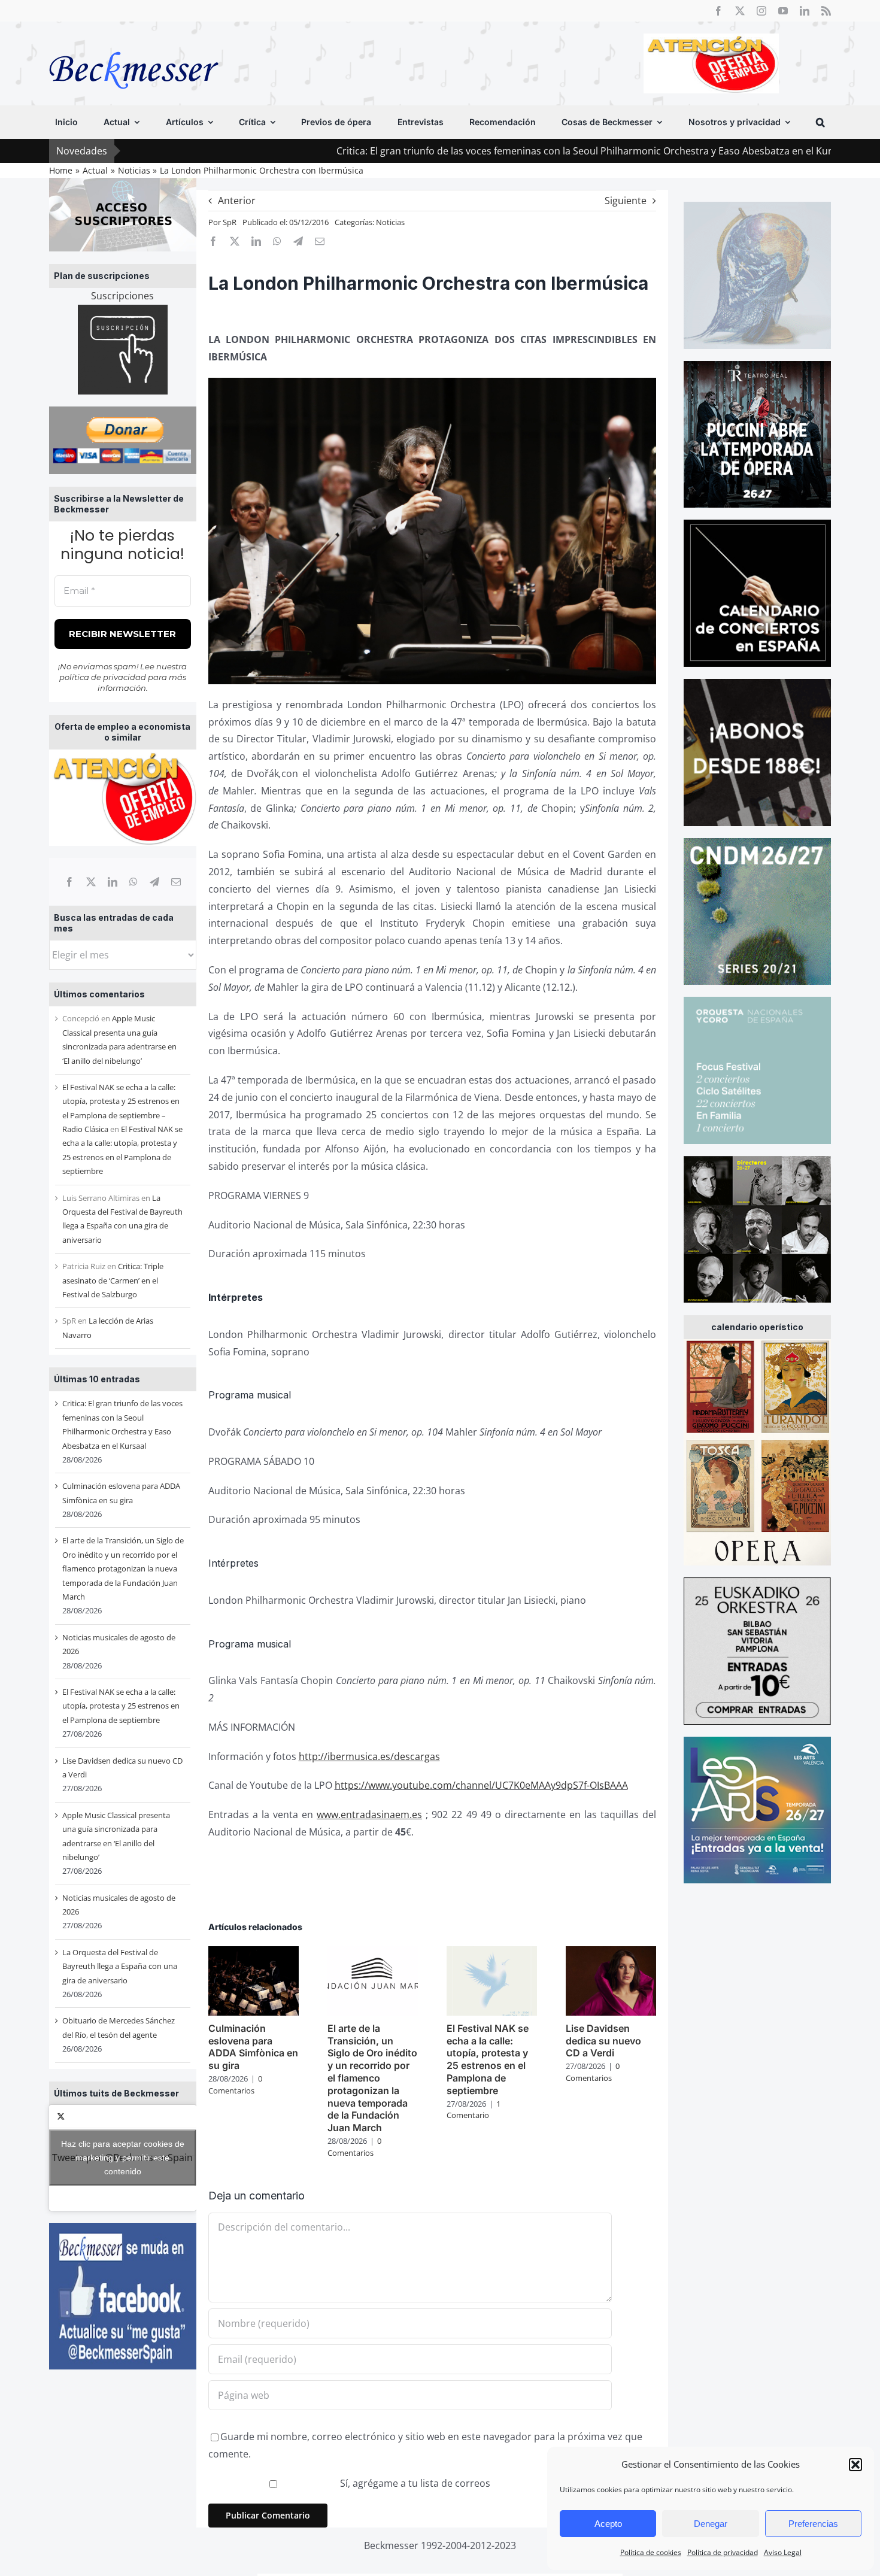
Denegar (711, 2524)
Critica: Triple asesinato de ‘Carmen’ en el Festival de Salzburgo (113, 1280)
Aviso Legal (783, 2552)
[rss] (826, 11)
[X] (91, 882)
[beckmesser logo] (134, 43)
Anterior (237, 201)
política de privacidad (103, 677)
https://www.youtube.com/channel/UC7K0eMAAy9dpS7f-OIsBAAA (481, 1785)
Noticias (390, 222)
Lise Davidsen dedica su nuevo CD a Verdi (603, 2041)
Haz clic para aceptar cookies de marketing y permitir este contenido (123, 2158)
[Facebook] (69, 882)
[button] (855, 2465)
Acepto (608, 2524)
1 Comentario (474, 2110)
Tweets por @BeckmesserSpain (122, 2158)
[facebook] (718, 11)
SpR (230, 222)
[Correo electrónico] (176, 882)
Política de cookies (651, 2552)
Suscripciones (122, 296)
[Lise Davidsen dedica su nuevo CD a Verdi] (611, 1953)
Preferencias (813, 2524)
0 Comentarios (235, 2085)
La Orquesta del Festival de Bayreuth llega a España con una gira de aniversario (120, 1966)
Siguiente (626, 201)
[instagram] (761, 11)
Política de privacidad (723, 2552)
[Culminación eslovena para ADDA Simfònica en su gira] (254, 1953)
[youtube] (783, 11)
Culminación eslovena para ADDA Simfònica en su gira (253, 2047)
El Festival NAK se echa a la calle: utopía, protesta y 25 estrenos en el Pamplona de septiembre (121, 1706)
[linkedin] (805, 11)
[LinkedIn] (113, 882)
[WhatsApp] (133, 882)
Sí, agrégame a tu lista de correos (414, 2483)
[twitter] (740, 11)
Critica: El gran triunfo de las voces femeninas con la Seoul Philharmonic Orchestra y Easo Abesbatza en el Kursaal (471, 151)
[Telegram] (154, 882)
